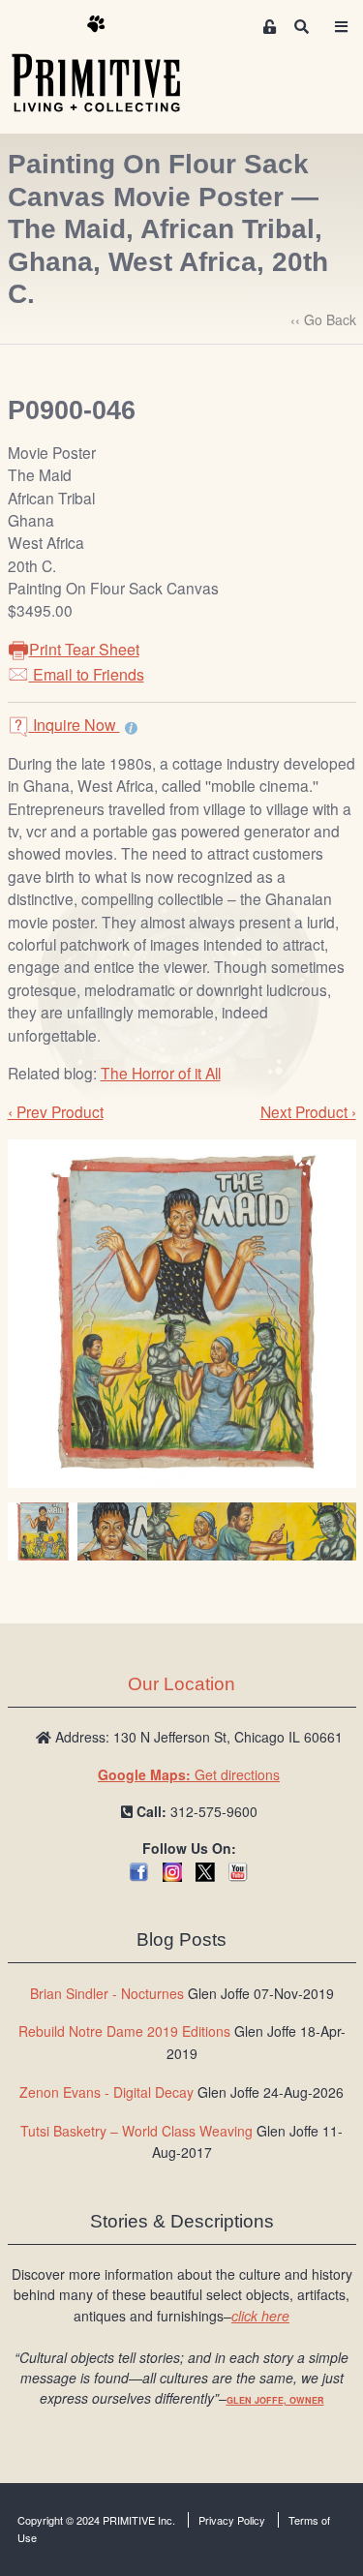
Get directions (189, 1774)
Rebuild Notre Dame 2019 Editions (124, 2031)
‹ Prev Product (56, 1111)
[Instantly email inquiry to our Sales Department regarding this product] (131, 727)
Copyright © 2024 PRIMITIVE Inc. (96, 2520)
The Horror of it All (161, 1073)
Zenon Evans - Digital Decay (106, 2092)
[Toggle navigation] (342, 27)
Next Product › (308, 1111)
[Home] (110, 65)
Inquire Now (75, 725)
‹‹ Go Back (323, 319)
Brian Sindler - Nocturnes (107, 1993)
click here (260, 2316)
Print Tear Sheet (84, 649)
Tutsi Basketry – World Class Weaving (136, 2131)
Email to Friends (87, 674)
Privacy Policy (232, 2520)
